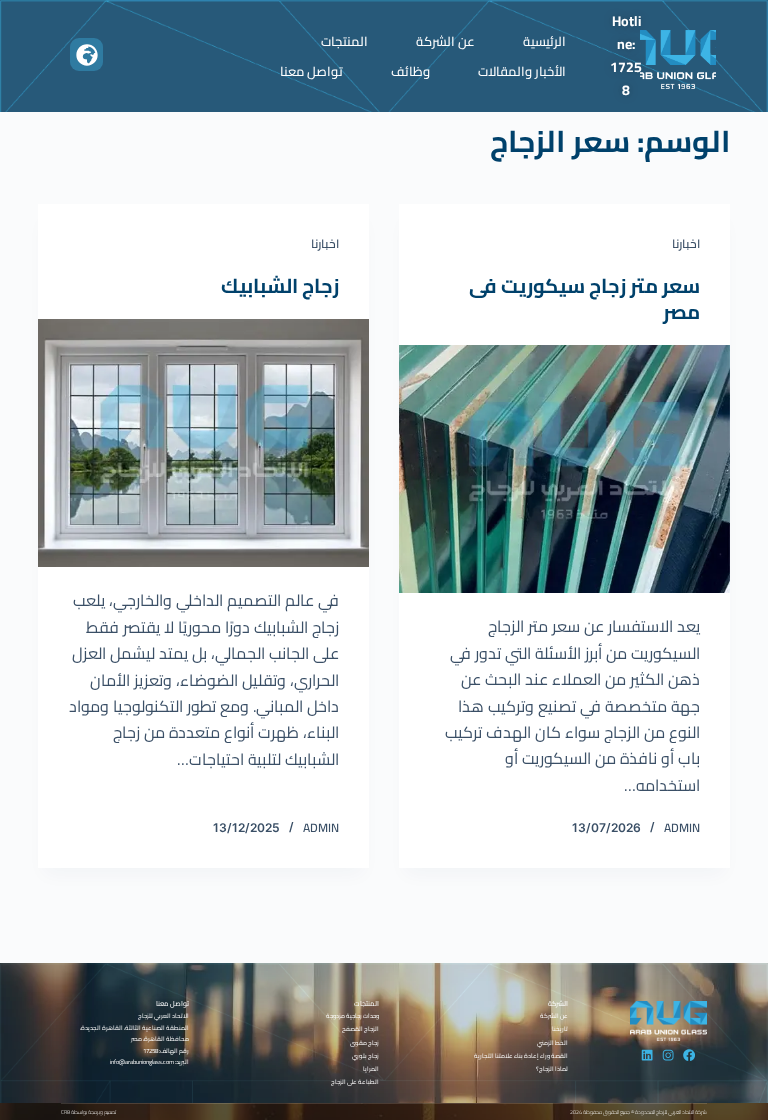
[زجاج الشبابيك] (203, 443)
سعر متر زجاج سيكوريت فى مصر (584, 298)
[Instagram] (668, 1055)
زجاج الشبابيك (280, 285)
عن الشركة (445, 41)
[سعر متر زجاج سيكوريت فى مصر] (564, 469)
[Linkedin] (647, 1055)
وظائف (410, 71)
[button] (86, 54)
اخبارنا (686, 243)
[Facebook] (689, 1055)
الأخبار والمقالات (522, 71)
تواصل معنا (311, 71)
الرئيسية (544, 41)
